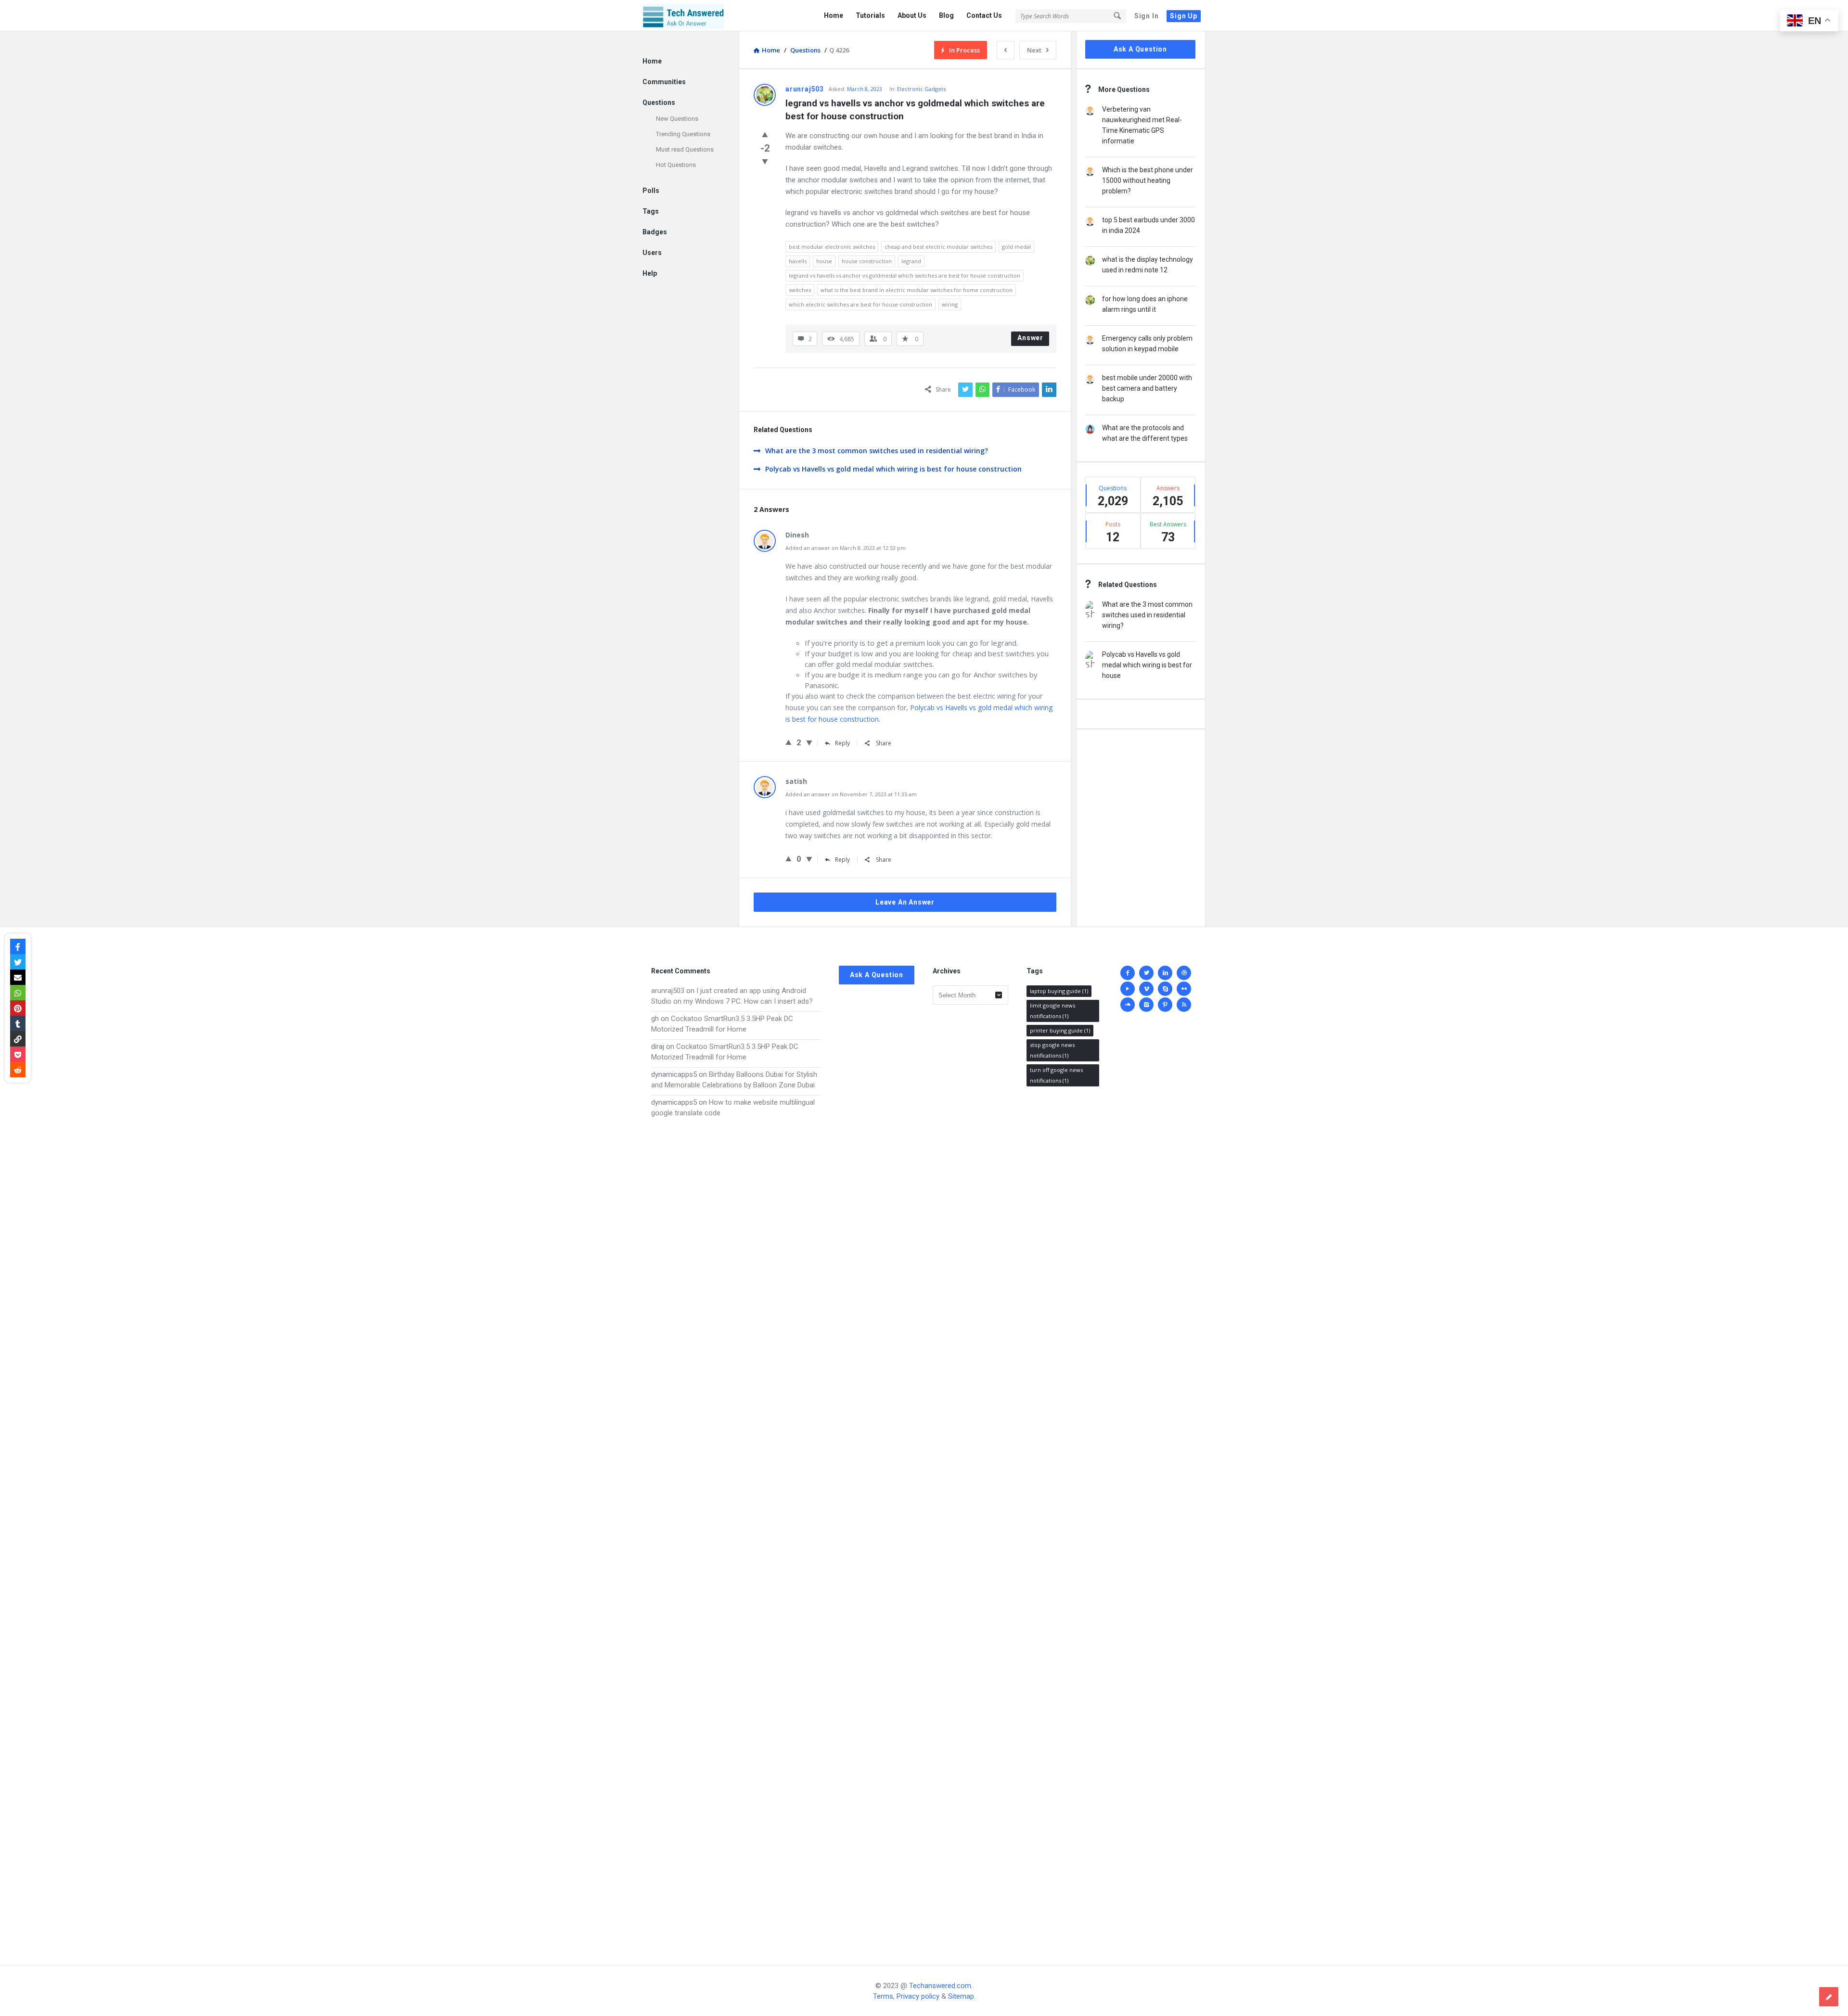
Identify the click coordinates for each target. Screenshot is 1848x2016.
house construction (867, 261)
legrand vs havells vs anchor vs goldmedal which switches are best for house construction (905, 275)
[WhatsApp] (18, 993)
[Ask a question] (1829, 1997)
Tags (651, 211)
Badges (655, 232)
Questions (659, 102)
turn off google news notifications (1056, 1075)
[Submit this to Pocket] (18, 1054)
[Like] (765, 134)
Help (650, 273)
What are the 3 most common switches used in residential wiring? (877, 451)
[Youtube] (1128, 989)
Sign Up (1184, 16)
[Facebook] (1128, 973)
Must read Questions (685, 149)
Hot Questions (676, 165)
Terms (883, 1996)
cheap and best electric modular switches (938, 247)
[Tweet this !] (18, 962)
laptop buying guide (1059, 991)
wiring (950, 304)
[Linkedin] (1165, 973)
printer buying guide (1060, 1030)
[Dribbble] (1184, 973)
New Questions (677, 119)
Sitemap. (962, 1996)
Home (834, 15)
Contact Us (984, 15)
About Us (912, 15)
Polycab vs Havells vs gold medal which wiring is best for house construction (893, 469)
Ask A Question (1140, 49)
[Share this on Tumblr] (18, 1023)
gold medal (1016, 247)
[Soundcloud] (1128, 1005)
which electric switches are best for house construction (860, 304)
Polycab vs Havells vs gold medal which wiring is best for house (1147, 665)
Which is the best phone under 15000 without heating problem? (1148, 180)
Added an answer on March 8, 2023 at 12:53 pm (846, 548)
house (824, 261)
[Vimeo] (1146, 989)
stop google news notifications (1052, 1050)
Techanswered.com (940, 1986)
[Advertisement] (736, 1532)
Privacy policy (918, 1996)
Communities (664, 82)
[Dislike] (765, 161)
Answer (1030, 338)
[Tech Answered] (691, 16)
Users (652, 253)
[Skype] (1165, 989)
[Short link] (18, 1039)
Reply (842, 743)
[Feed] (1184, 1005)
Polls (651, 191)
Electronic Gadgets (921, 89)
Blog (946, 15)
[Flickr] (1184, 989)
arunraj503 (668, 991)
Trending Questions (683, 134)
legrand (911, 261)
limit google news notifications (1052, 1011)
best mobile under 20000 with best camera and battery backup (1147, 388)
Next (1034, 50)
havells (798, 261)
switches (800, 290)
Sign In (1147, 16)
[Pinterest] (1165, 1005)
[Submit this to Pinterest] (18, 1008)
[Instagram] (1146, 1005)
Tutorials (870, 15)
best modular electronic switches (832, 247)
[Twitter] (1146, 973)
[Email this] (18, 977)
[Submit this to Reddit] (18, 1070)
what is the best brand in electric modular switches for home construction (917, 290)
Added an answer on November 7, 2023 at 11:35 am (851, 794)
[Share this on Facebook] (18, 946)
